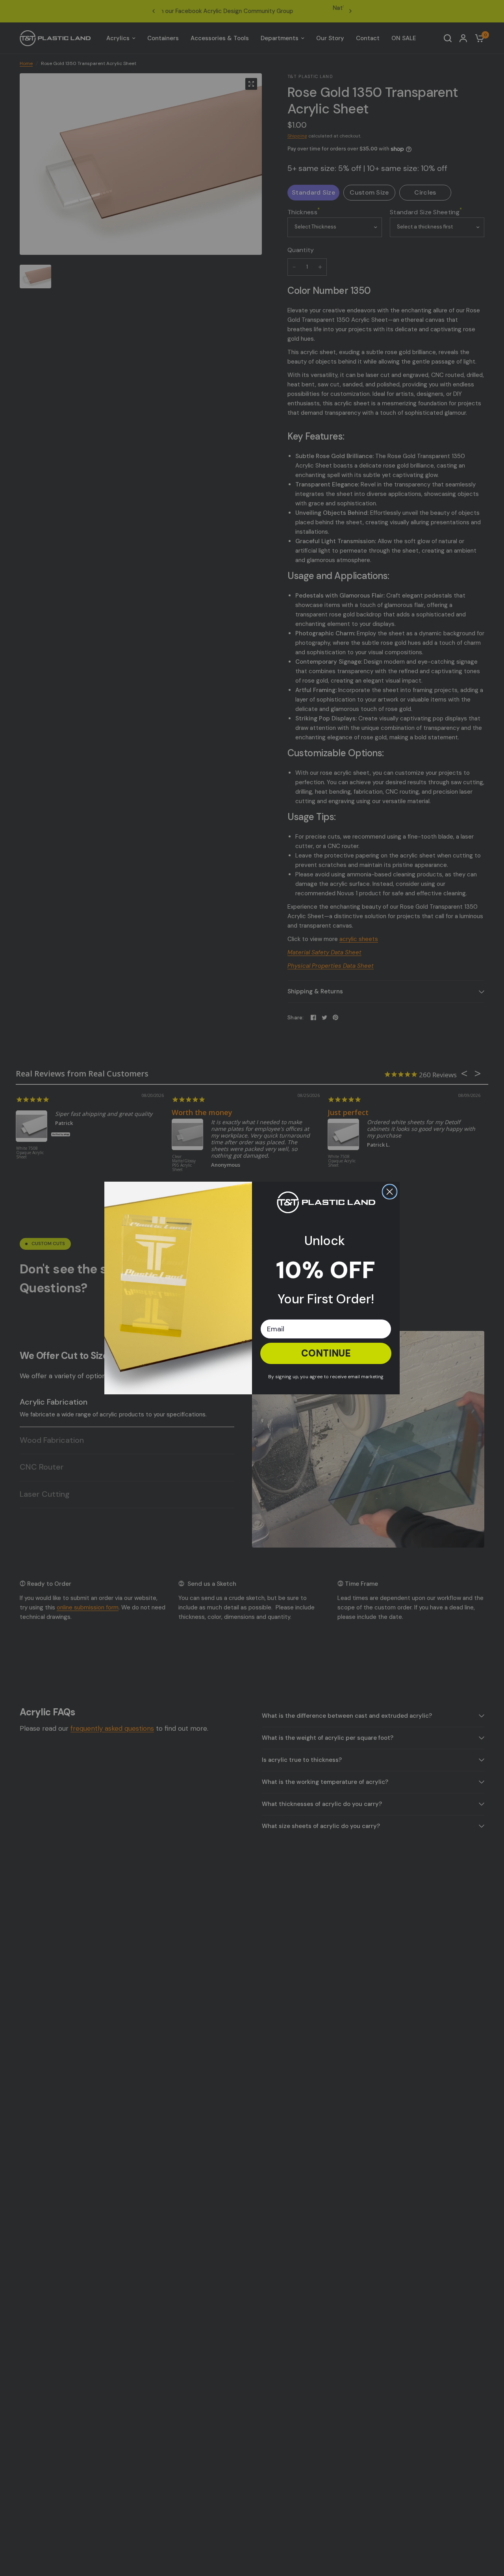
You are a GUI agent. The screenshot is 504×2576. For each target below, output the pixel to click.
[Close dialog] (390, 1192)
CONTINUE (326, 1353)
